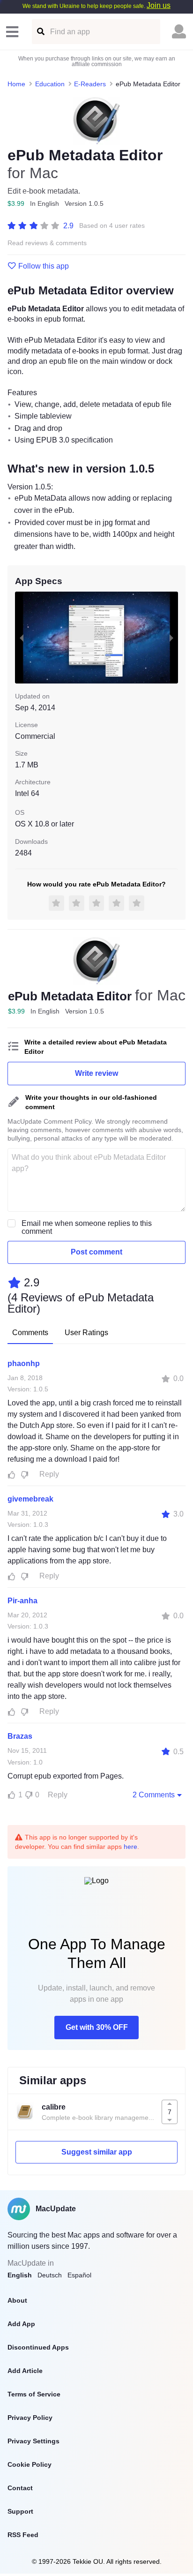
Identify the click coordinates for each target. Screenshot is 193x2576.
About (17, 2300)
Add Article (25, 2371)
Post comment (96, 1252)
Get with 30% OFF (97, 2027)
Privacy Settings (33, 2441)
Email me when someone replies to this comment (87, 1227)
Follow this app (44, 266)
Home (16, 84)
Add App (21, 2324)
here (130, 1847)
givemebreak (30, 1499)
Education (50, 84)
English (20, 2275)
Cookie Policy (30, 2464)
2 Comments (154, 1795)
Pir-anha (22, 1601)
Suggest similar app (97, 2152)
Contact (20, 2488)
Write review (96, 1073)
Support (20, 2511)
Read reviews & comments (47, 243)
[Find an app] (40, 32)
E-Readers (90, 84)
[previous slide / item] (22, 638)
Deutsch (50, 2275)
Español (79, 2275)
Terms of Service (34, 2394)
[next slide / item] (171, 638)
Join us (159, 5)
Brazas (20, 1736)
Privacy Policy (30, 2418)
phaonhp (24, 1363)
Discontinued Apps (38, 2347)
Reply (49, 1474)
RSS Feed (23, 2535)
